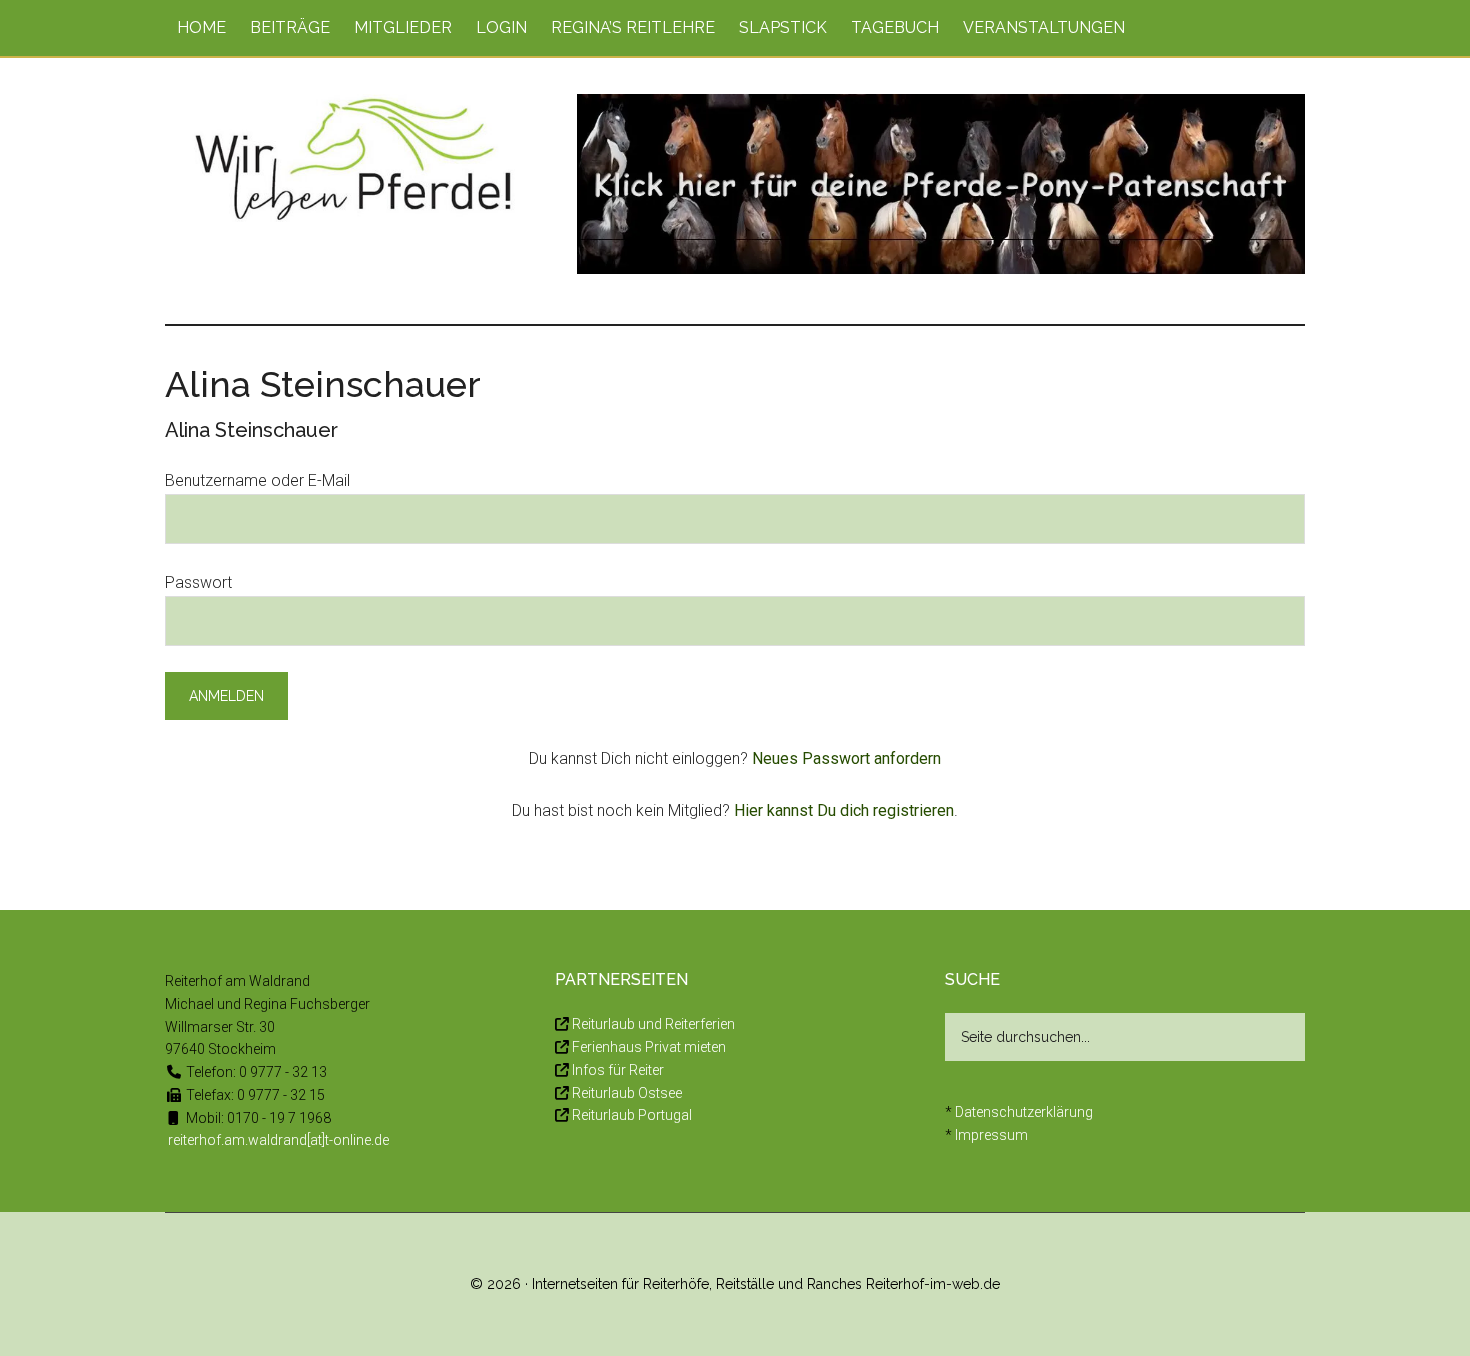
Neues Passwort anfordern (846, 758)
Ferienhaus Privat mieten (649, 1047)
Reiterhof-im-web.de (933, 1284)
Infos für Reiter (618, 1070)
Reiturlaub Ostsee (627, 1093)
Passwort (198, 582)
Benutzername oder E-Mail (257, 480)
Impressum (991, 1135)
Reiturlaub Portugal (632, 1115)
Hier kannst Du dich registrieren (844, 810)
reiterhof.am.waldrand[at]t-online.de (278, 1140)
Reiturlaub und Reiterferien (653, 1024)
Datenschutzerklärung (1024, 1112)
